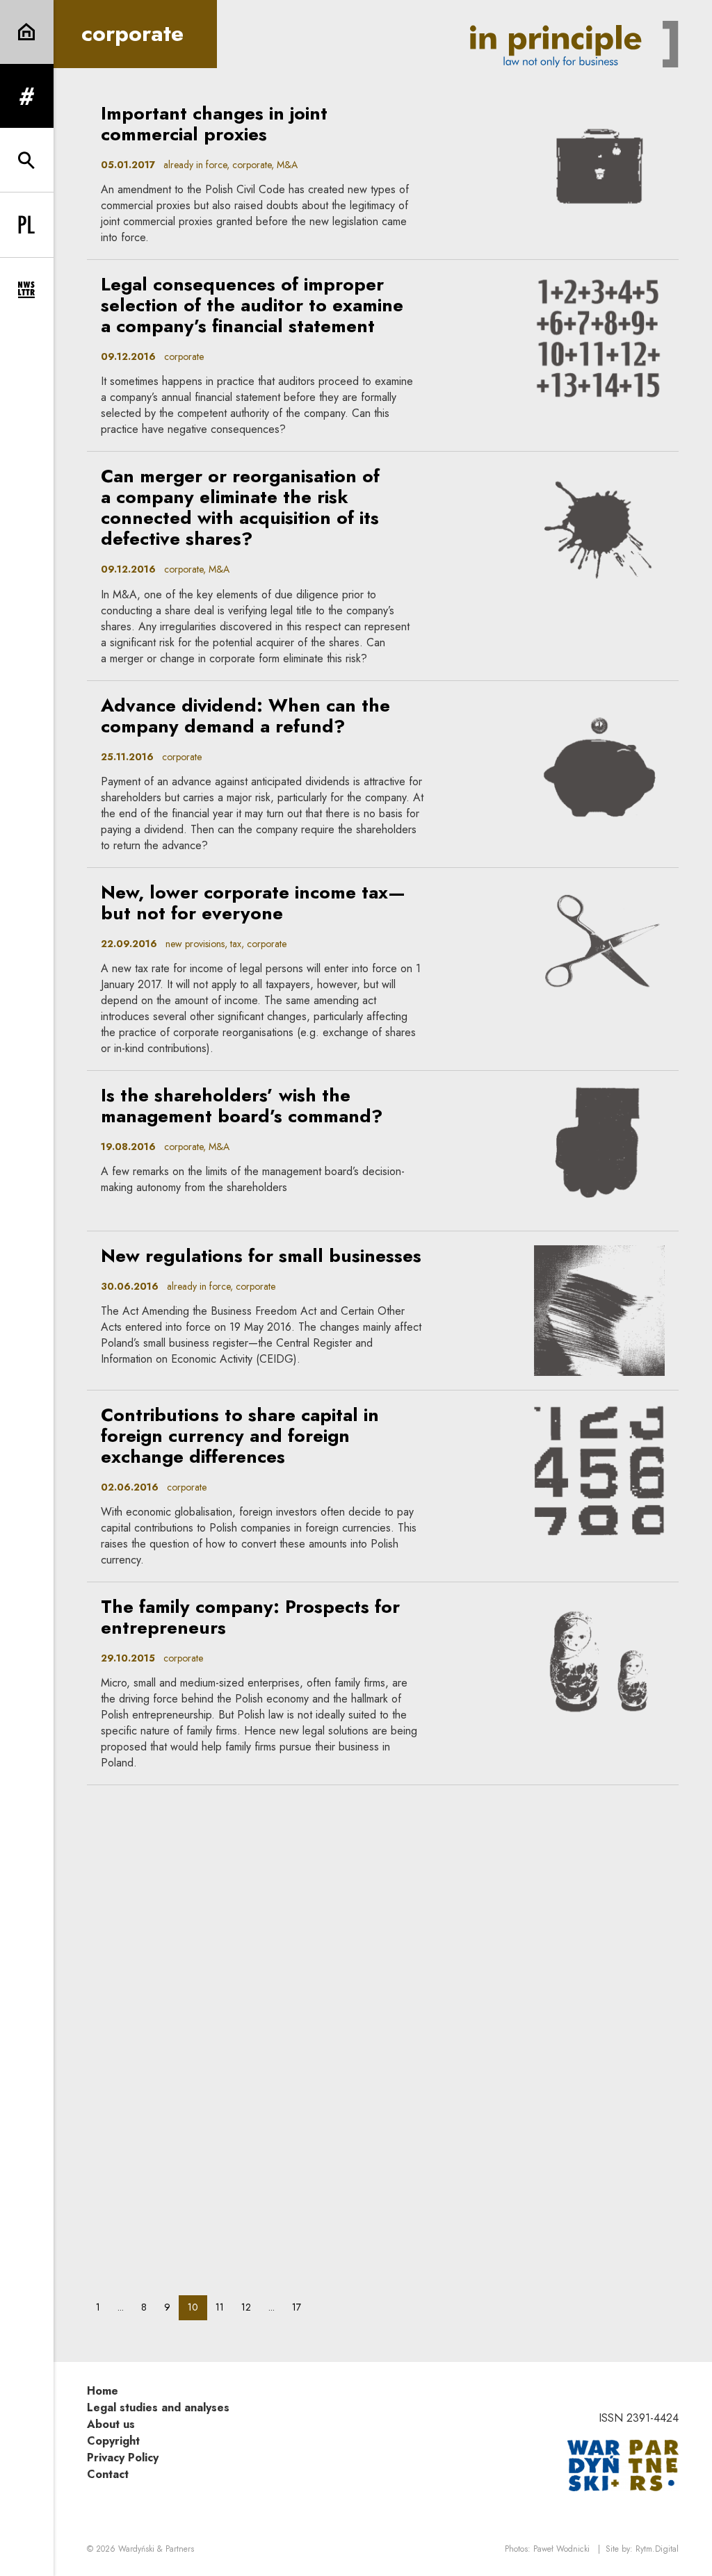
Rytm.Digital (657, 2549)
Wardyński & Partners (156, 2549)
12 (250, 2307)
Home (103, 2391)
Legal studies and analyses (158, 2407)
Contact (108, 2474)
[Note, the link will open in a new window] (623, 2464)
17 (301, 2307)
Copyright (113, 2441)
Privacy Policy (123, 2458)
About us (111, 2424)
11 (224, 2307)
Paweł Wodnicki (561, 2549)
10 (197, 2307)
